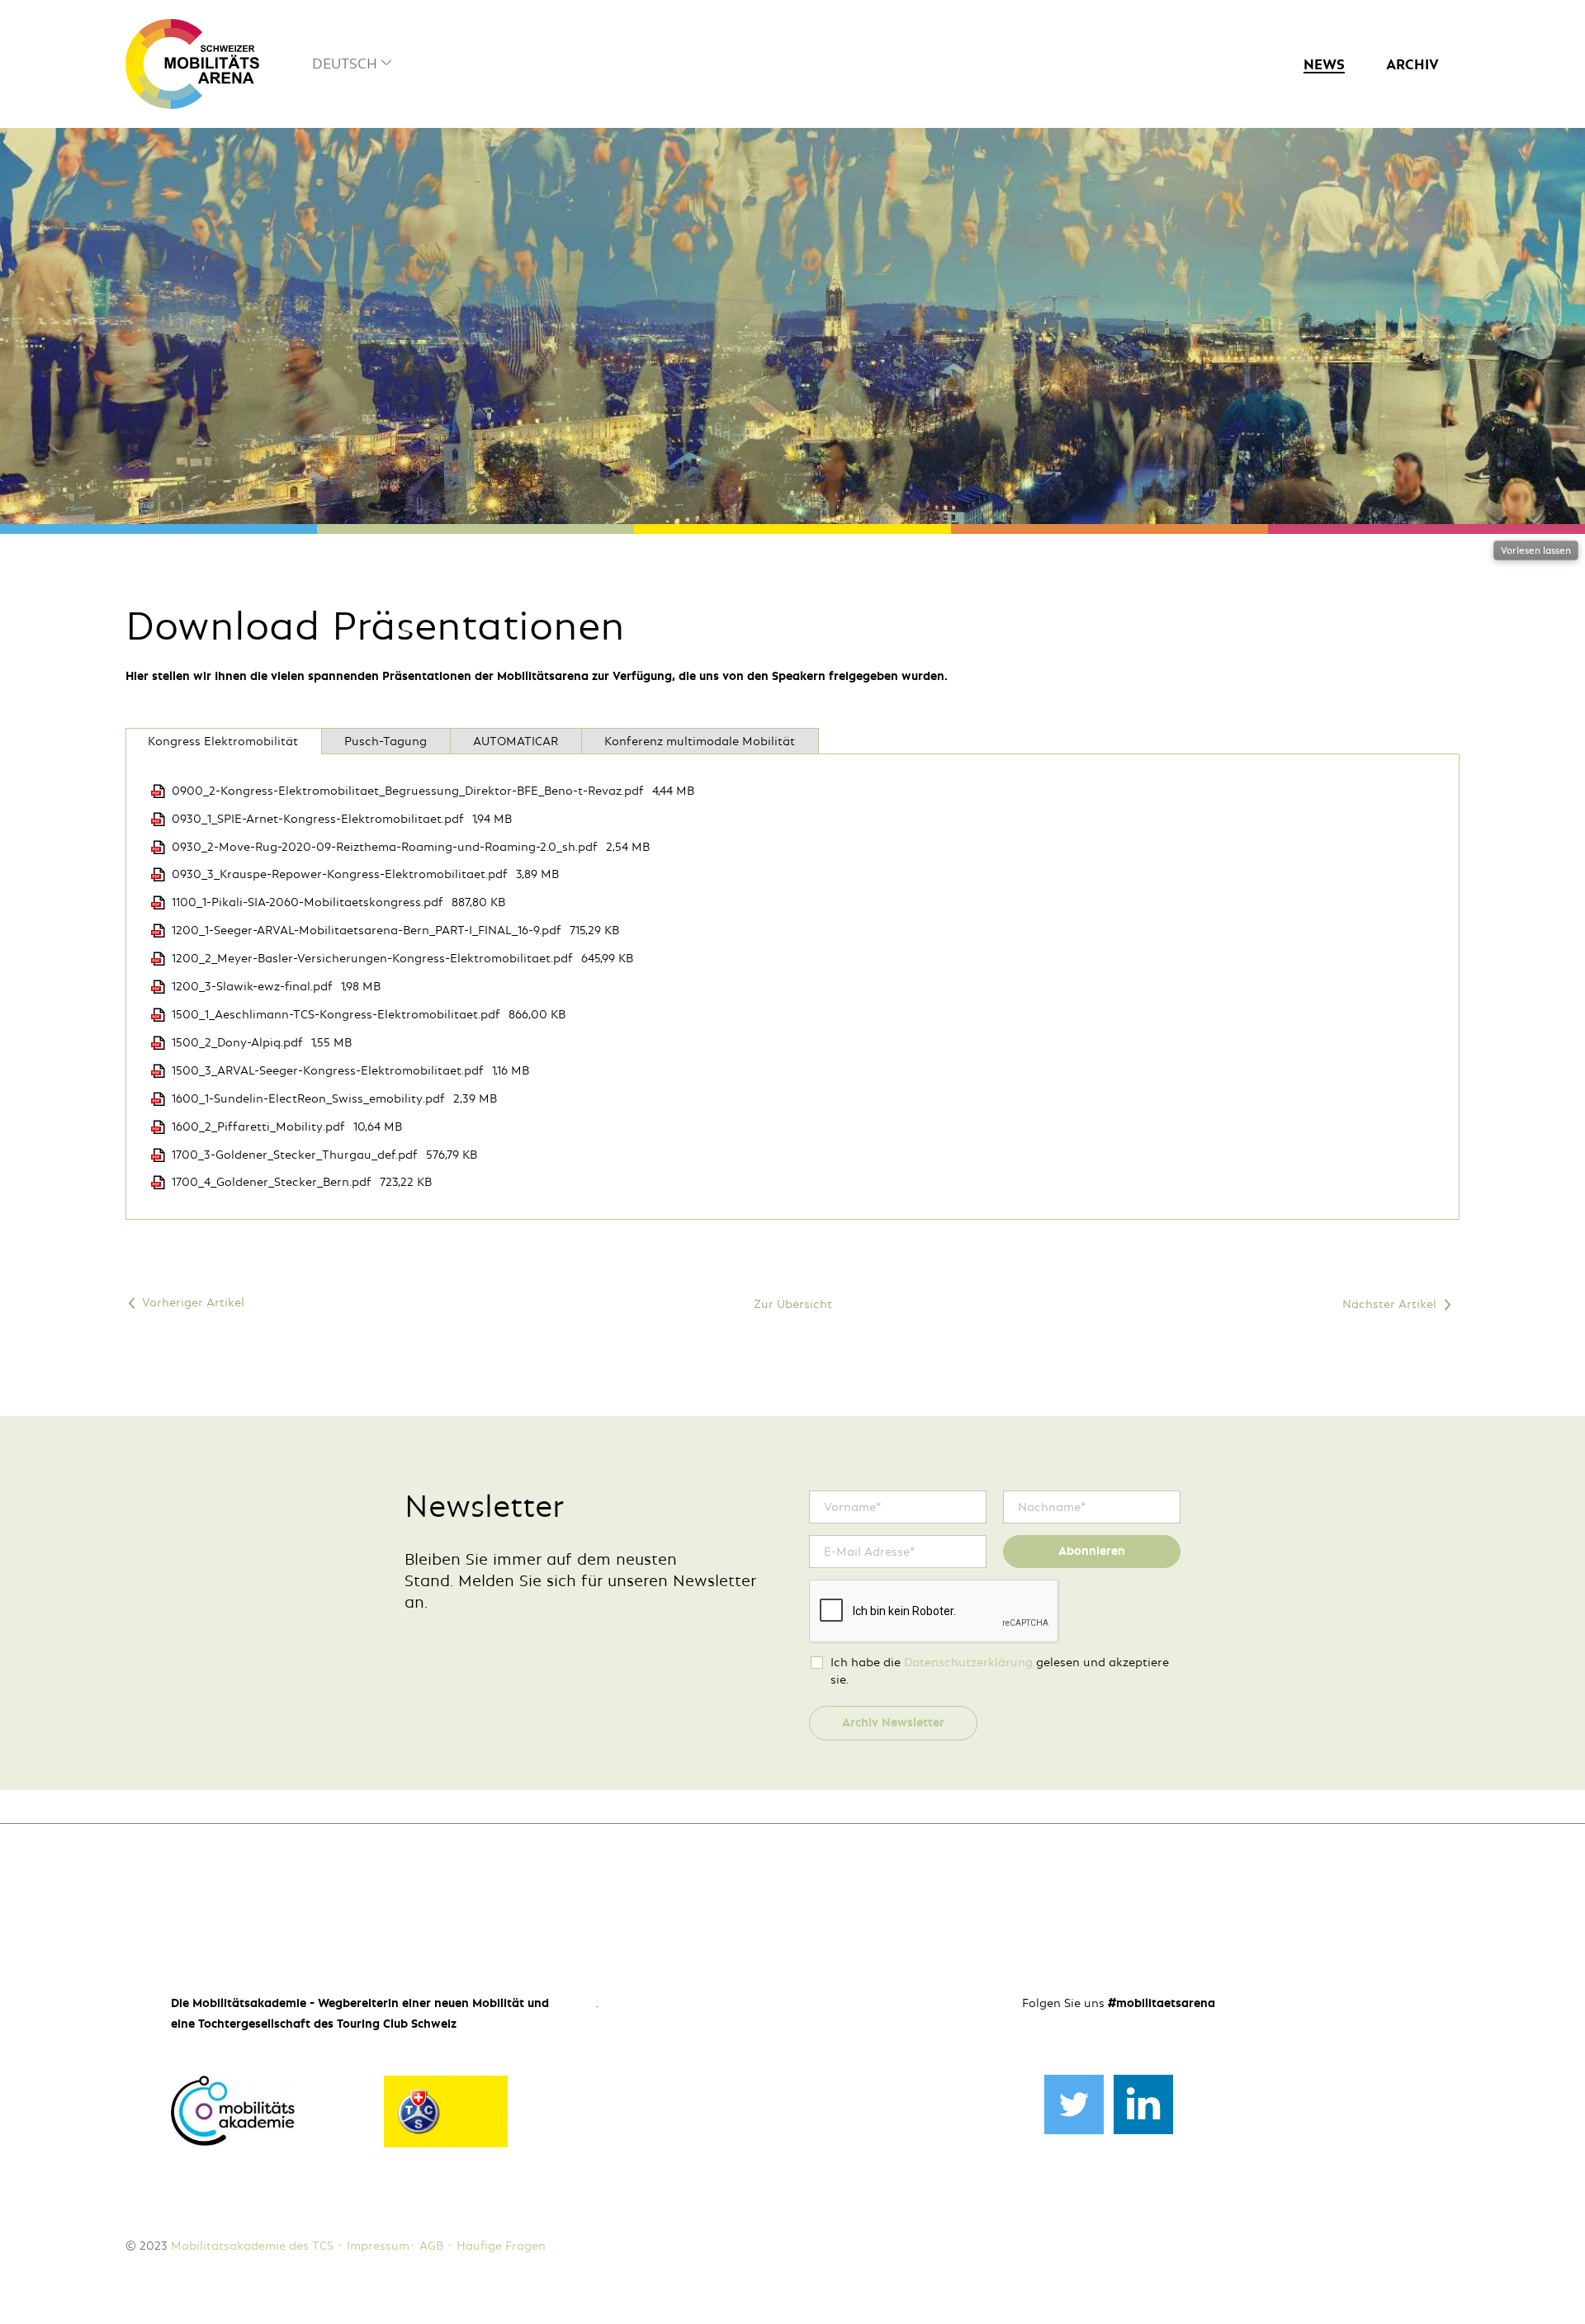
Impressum (378, 2246)
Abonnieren (1092, 1551)
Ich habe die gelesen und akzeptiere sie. (1000, 1671)
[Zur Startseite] (192, 64)
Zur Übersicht (793, 1304)
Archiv (1412, 64)
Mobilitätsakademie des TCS (252, 2246)
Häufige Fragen (501, 2246)
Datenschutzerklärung (968, 1662)
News (1324, 64)
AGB (431, 2246)
